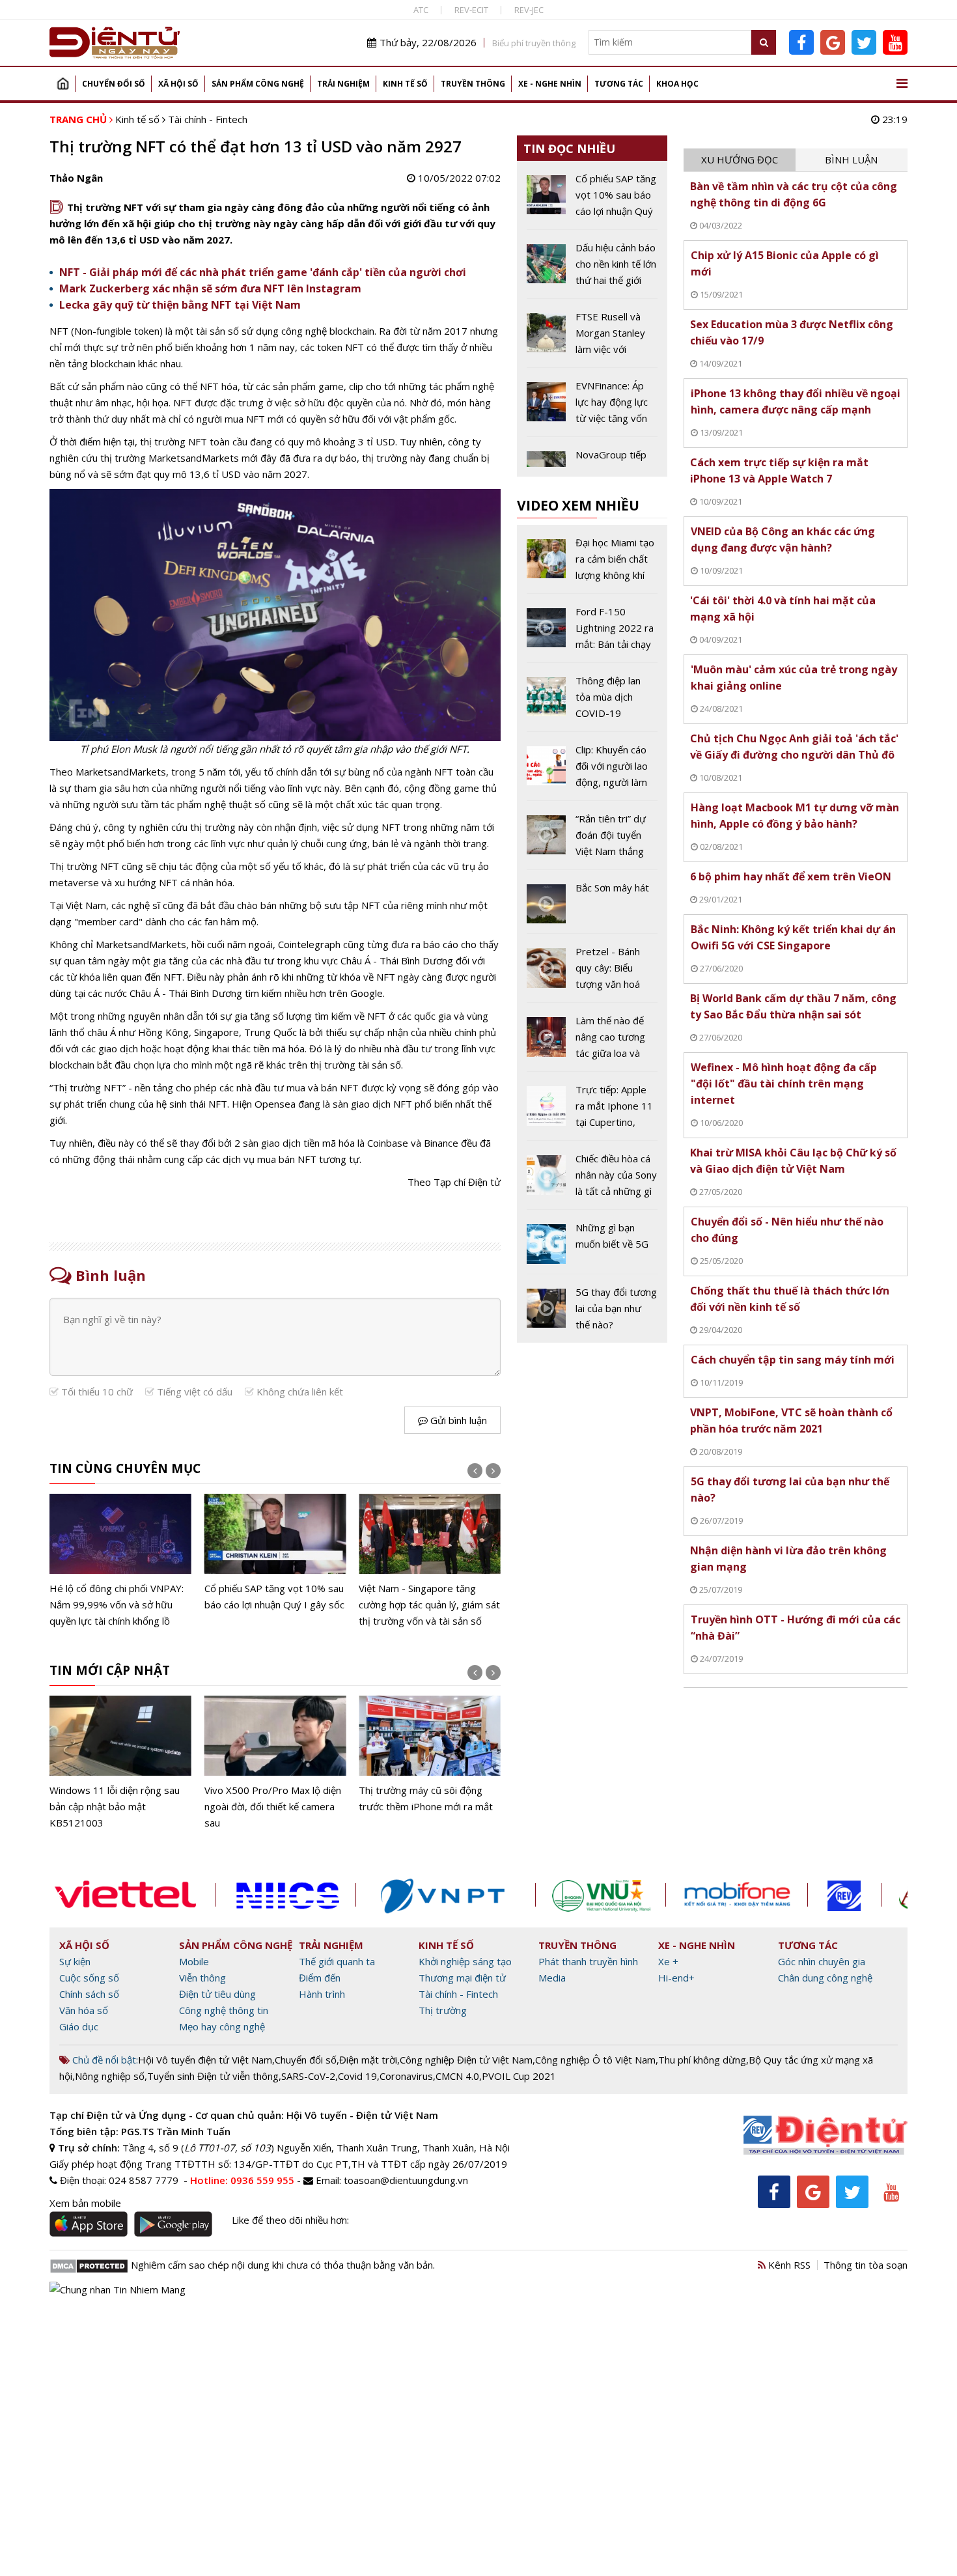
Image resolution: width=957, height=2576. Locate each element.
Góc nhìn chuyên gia (822, 1961)
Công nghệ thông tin (224, 2010)
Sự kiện (75, 1961)
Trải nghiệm (343, 84)
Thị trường (443, 2010)
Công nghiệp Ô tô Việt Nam (595, 2060)
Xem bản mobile (85, 2203)
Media (552, 1978)
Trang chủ (62, 84)
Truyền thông (473, 84)
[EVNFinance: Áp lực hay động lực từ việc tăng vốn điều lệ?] (592, 407)
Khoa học (677, 84)
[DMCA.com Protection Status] (89, 2265)
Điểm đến (320, 1978)
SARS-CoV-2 (308, 2076)
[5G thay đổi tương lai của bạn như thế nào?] (592, 1309)
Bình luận (851, 160)
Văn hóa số (84, 2010)
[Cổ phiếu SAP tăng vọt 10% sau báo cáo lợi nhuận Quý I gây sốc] (275, 1553)
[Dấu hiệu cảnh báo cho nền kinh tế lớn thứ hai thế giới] (592, 269)
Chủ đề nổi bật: (104, 2060)
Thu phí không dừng (702, 2060)
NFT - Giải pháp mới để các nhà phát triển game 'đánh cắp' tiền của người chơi (263, 272)
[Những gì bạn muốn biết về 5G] (592, 1246)
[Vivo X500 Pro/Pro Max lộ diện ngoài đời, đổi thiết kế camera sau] (275, 1763)
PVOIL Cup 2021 (519, 2076)
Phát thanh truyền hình (588, 1961)
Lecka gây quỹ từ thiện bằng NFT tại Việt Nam (180, 305)
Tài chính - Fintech (208, 119)
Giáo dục (79, 2026)
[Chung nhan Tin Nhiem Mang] (118, 2288)
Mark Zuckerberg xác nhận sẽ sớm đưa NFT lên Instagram (210, 288)
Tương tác (619, 84)
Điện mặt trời (368, 2060)
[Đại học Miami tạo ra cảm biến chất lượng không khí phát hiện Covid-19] (592, 564)
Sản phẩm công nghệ (258, 84)
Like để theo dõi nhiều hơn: (290, 2220)
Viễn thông (202, 1978)
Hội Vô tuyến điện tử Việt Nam (205, 2060)
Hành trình (322, 1994)
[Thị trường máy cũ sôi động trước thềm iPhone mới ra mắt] (430, 1755)
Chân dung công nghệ (825, 1978)
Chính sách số (89, 1994)
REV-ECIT (471, 10)
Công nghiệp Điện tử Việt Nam (466, 2060)
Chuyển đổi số (114, 84)
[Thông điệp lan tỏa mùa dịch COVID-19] (592, 702)
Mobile (194, 1961)
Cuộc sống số (89, 1978)
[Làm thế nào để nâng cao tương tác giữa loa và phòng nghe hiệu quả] (592, 1042)
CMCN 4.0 (457, 2076)
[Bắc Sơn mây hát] (592, 906)
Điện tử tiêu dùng (217, 1994)
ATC (421, 10)
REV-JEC (529, 10)
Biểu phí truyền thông (534, 43)
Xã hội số (178, 84)
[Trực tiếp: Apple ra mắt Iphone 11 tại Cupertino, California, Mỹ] (592, 1111)
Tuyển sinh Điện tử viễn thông (213, 2076)
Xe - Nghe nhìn (550, 84)
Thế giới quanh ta (337, 1961)
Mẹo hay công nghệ (222, 2026)
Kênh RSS (788, 2265)
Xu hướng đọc (740, 160)
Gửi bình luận (457, 1420)
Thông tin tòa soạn (866, 2265)
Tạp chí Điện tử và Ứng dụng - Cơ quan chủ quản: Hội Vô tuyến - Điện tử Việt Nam (244, 2115)
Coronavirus (406, 2076)
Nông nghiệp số (110, 2076)
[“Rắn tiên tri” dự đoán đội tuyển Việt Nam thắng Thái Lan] (592, 840)
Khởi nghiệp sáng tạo (465, 1961)
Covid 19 (357, 2076)
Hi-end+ (676, 1978)
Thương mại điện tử (462, 1978)
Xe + (668, 1961)
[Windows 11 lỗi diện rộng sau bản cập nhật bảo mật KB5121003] (120, 1763)
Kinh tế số (405, 84)
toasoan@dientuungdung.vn (406, 2180)
